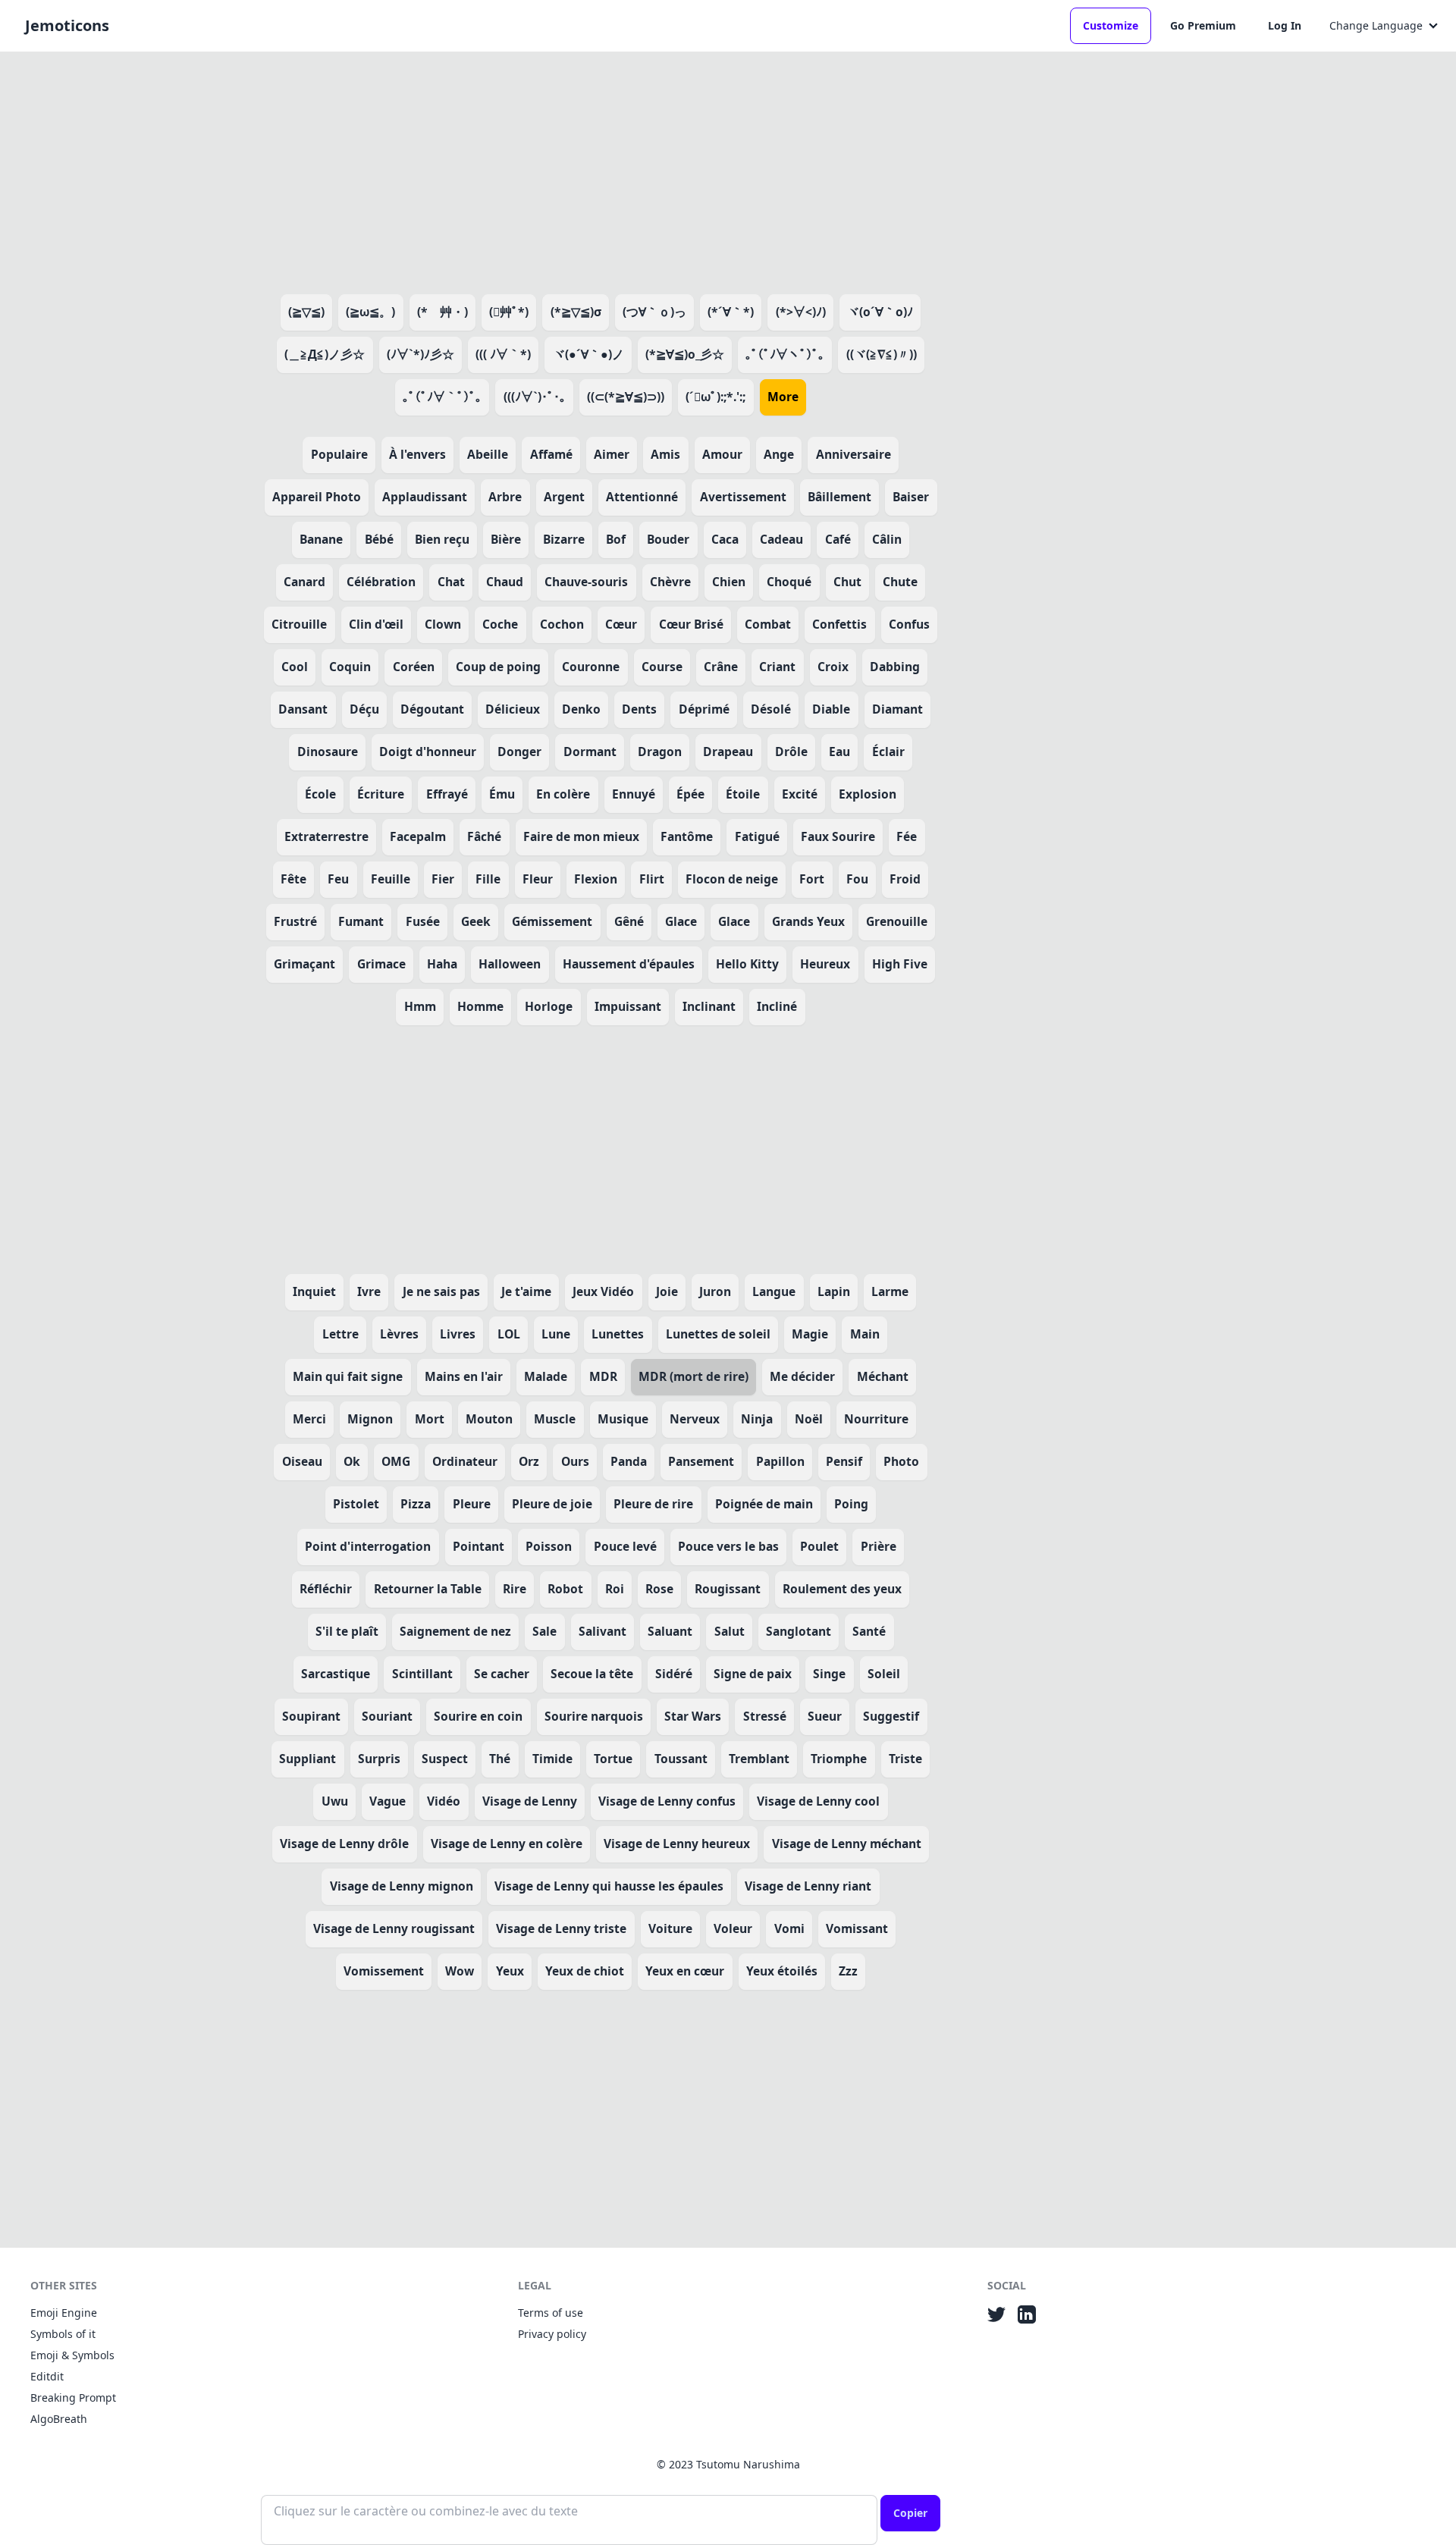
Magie (810, 1334)
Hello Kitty (747, 964)
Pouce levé (625, 1546)
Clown (443, 624)
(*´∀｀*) (731, 312)
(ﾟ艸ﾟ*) (509, 312)
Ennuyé (634, 794)
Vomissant (857, 1928)
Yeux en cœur (685, 1971)
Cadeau (781, 539)
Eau (839, 752)
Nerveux (695, 1419)
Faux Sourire (838, 836)
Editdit (47, 2376)
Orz (529, 1461)
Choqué (789, 582)
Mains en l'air (464, 1376)
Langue (774, 1291)
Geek (476, 921)
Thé (500, 1759)
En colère (563, 794)
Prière (879, 1546)
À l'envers (417, 454)
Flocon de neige (732, 879)
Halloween (510, 964)
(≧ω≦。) (370, 312)
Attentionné (642, 497)
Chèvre (670, 582)
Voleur (733, 1928)
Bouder (668, 539)
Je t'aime (526, 1291)
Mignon (370, 1419)
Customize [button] (1111, 25)
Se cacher (502, 1674)
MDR (603, 1376)
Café (838, 539)
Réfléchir (326, 1589)
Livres (458, 1334)
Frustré (295, 921)
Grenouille (897, 921)
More (783, 397)
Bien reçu (442, 539)
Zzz (848, 1971)
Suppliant (308, 1759)
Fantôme (687, 836)
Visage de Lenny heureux (677, 1844)
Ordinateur (465, 1461)
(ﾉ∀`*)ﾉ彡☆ (420, 354)
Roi (615, 1589)
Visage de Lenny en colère (507, 1844)
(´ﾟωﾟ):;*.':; (715, 397)
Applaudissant (425, 497)
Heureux (825, 964)
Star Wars (693, 1716)
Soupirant (311, 1716)
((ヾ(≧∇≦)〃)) (882, 354)
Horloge (549, 1006)
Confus (909, 624)
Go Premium (1203, 25)
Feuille (391, 879)
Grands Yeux (808, 921)
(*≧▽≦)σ (576, 312)
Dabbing (895, 667)
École (320, 794)
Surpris (379, 1759)
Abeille (488, 454)
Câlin (887, 539)
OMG (396, 1461)
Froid (905, 879)
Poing (851, 1504)
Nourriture (876, 1419)
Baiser (911, 497)
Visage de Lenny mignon (402, 1886)
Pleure (472, 1504)
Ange (779, 454)
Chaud (505, 582)
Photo (901, 1461)
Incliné (777, 1006)
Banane (321, 539)
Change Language (1376, 25)
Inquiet (314, 1291)
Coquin (350, 667)
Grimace (381, 964)
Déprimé (704, 709)
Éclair (888, 752)
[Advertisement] (601, 170)
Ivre (369, 1291)
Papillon (780, 1461)
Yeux (510, 1971)
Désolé (771, 709)
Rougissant (728, 1589)
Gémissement (552, 921)
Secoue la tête (592, 1674)
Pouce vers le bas (728, 1546)
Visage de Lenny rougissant (394, 1928)
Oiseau (302, 1461)
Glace (681, 921)
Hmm (420, 1006)
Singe (829, 1674)
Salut (730, 1631)
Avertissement (743, 497)
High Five (900, 964)
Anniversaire (854, 454)
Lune (556, 1334)
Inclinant (709, 1006)
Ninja (757, 1419)
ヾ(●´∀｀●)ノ (588, 354)
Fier (443, 879)
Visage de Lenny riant (808, 1886)
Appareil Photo (317, 497)
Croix (833, 667)
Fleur (538, 879)
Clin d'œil (376, 624)
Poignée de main (764, 1504)
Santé (869, 1631)
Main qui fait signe (348, 1376)
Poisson (549, 1546)
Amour (722, 454)
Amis (665, 454)
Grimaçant (304, 964)
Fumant (361, 921)
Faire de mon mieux (581, 836)
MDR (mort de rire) (693, 1376)
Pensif (844, 1461)
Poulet (819, 1546)
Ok (352, 1461)
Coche (500, 624)
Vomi (789, 1928)
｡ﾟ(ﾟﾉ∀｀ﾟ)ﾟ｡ (442, 397)
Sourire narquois (594, 1716)
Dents (639, 709)
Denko (581, 709)
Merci (309, 1419)
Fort (812, 879)
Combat (768, 624)
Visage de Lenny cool (818, 1801)
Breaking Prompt (73, 2398)
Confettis (839, 624)
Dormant (590, 752)
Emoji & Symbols (72, 2355)
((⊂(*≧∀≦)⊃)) (626, 397)
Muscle (555, 1419)
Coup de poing (498, 667)
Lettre (340, 1334)
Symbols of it (63, 2334)
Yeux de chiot (585, 1971)
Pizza (416, 1504)
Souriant (387, 1716)
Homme (480, 1006)
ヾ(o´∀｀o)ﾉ (880, 312)
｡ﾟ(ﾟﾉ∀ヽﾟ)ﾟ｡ (785, 354)
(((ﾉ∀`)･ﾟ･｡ (535, 397)
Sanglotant (799, 1631)
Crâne (721, 667)
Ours (575, 1461)
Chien (729, 582)
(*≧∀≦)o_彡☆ (685, 354)
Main (865, 1334)
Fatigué (757, 836)
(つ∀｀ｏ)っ (654, 312)
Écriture (381, 794)
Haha (442, 964)
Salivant (602, 1631)
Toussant (681, 1759)
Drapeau (728, 752)
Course (662, 667)
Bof (616, 539)
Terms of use (551, 2313)
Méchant (883, 1376)
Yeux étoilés (782, 1971)
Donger (519, 752)
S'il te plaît (347, 1631)
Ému (502, 794)
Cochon (562, 624)
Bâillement (839, 497)
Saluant (670, 1631)
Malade (546, 1376)
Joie (667, 1291)
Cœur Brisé (691, 624)
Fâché (484, 836)
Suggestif (891, 1716)
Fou (857, 879)
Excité (800, 794)
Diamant (897, 709)
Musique (623, 1419)
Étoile (743, 794)
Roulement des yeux (842, 1589)
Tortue (613, 1759)
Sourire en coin (478, 1716)
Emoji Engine (64, 2313)
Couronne (591, 667)
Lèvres (399, 1334)
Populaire (339, 454)
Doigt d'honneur (428, 752)
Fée (907, 836)
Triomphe (839, 1759)
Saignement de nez (455, 1631)
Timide (552, 1759)
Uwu (335, 1801)
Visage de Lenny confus (667, 1801)
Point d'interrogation (368, 1546)
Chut (847, 582)
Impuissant (628, 1006)
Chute (900, 582)
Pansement (701, 1461)
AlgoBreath (59, 2419)
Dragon (660, 752)
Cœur (621, 624)
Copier (910, 2513)
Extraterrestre (326, 836)
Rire (515, 1589)
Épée (690, 794)
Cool (295, 667)
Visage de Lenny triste (561, 1928)
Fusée (423, 921)
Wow (460, 1971)
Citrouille (299, 624)
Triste (905, 1759)
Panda (629, 1461)
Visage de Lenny (530, 1801)
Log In (1285, 25)
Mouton (489, 1419)
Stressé (765, 1716)
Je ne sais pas (441, 1291)
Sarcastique (336, 1674)
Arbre (505, 497)
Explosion (868, 794)
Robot (565, 1589)
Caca (725, 539)
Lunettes (618, 1334)
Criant (777, 667)
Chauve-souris (586, 582)
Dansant (303, 709)
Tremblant (759, 1759)
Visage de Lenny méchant (847, 1844)
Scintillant (422, 1674)
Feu (338, 879)
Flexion (596, 879)
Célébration (381, 582)
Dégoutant (432, 709)
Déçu (364, 709)
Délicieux (513, 709)
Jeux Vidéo (603, 1291)
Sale (544, 1631)
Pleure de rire (653, 1504)
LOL (509, 1334)
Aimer (612, 454)
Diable (831, 709)
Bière (506, 539)
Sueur (825, 1716)
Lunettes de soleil (718, 1334)
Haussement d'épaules (629, 964)
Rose (659, 1589)
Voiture (670, 1928)
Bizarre (564, 539)
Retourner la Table (428, 1589)
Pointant (479, 1546)
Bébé (379, 539)
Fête (293, 879)
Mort (430, 1419)
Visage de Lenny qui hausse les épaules (609, 1886)
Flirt (652, 879)
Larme (890, 1291)
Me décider (802, 1376)
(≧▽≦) (306, 312)
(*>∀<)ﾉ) (801, 312)
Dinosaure (328, 752)
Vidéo (444, 1801)
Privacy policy (552, 2334)
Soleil (884, 1674)
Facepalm (418, 836)
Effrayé (447, 794)
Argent (564, 497)
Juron (715, 1291)
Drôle (791, 752)
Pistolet (356, 1504)
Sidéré (674, 1674)
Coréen (414, 667)
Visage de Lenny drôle (344, 1844)
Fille (488, 879)
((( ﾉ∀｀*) (503, 354)
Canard (304, 582)
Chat (451, 582)
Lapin (834, 1291)
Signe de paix (753, 1674)
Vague (388, 1801)
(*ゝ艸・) (442, 312)
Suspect (445, 1759)
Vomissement (384, 1971)
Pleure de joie (552, 1504)
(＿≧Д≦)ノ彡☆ (325, 354)
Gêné (629, 921)
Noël (809, 1419)
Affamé (551, 454)
